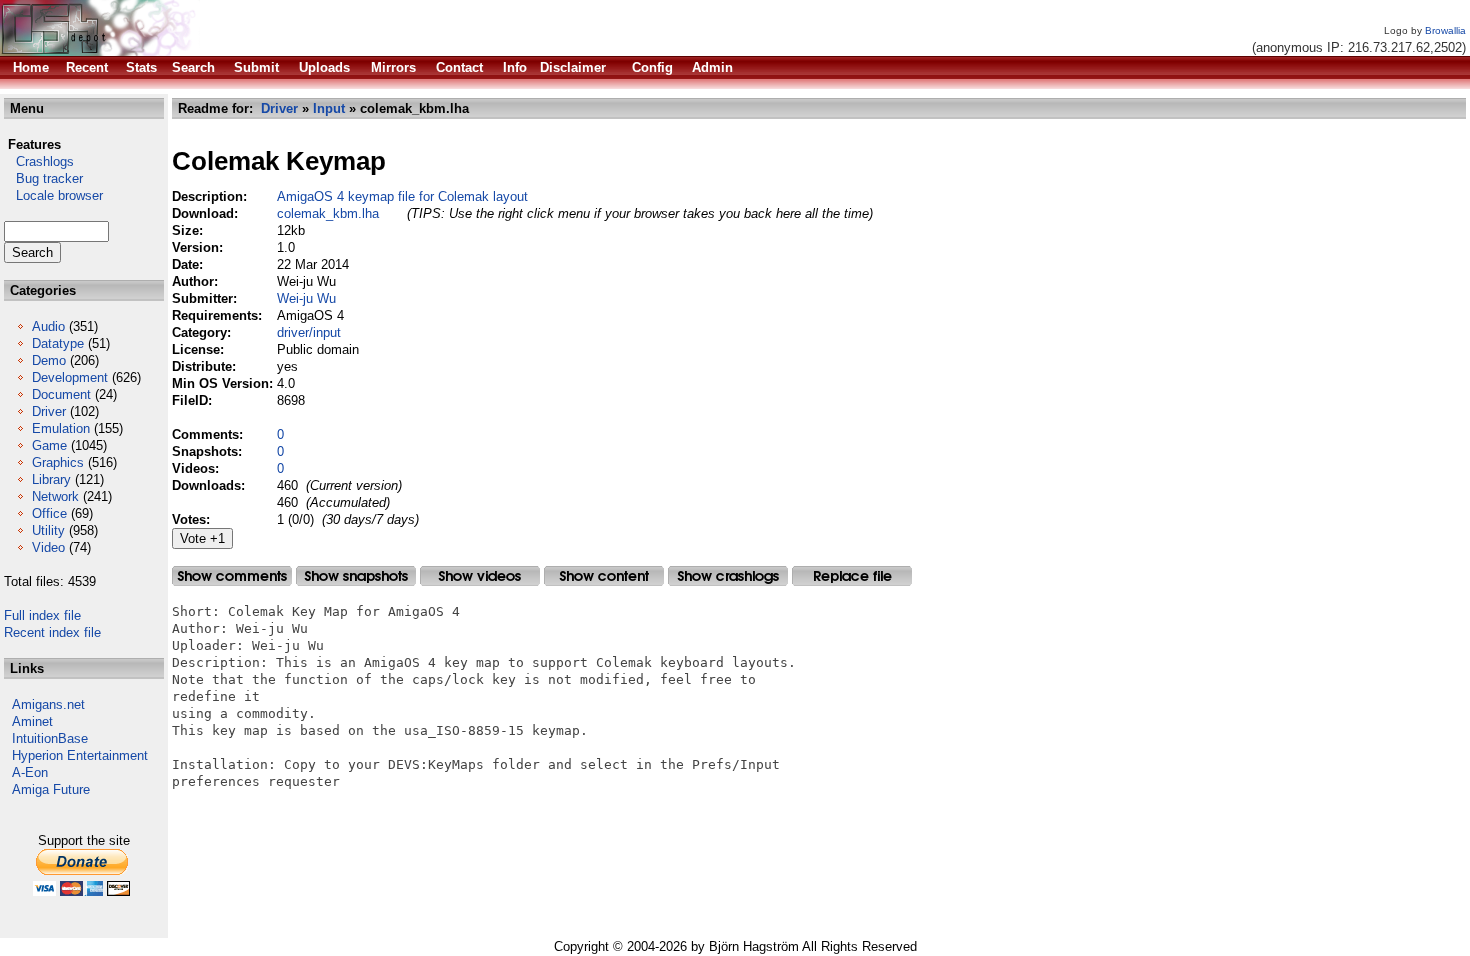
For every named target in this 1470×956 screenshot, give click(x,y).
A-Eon (30, 772)
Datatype (58, 343)
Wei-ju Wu (306, 298)
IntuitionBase (50, 738)
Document (61, 394)
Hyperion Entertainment (80, 755)
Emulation (61, 428)
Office (49, 513)
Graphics (58, 462)
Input (329, 108)
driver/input (309, 332)
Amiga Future (51, 789)
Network (55, 496)
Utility (48, 530)
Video (48, 547)
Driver (49, 411)
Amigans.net (48, 704)
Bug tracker (43, 178)
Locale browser (53, 195)
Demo (49, 360)
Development (70, 377)
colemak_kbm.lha (328, 213)
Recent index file (52, 632)
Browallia (1445, 30)
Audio (48, 326)
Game (49, 445)
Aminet (32, 721)
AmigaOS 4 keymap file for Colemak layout (402, 196)
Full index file (42, 615)
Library (51, 479)
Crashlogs (39, 161)
